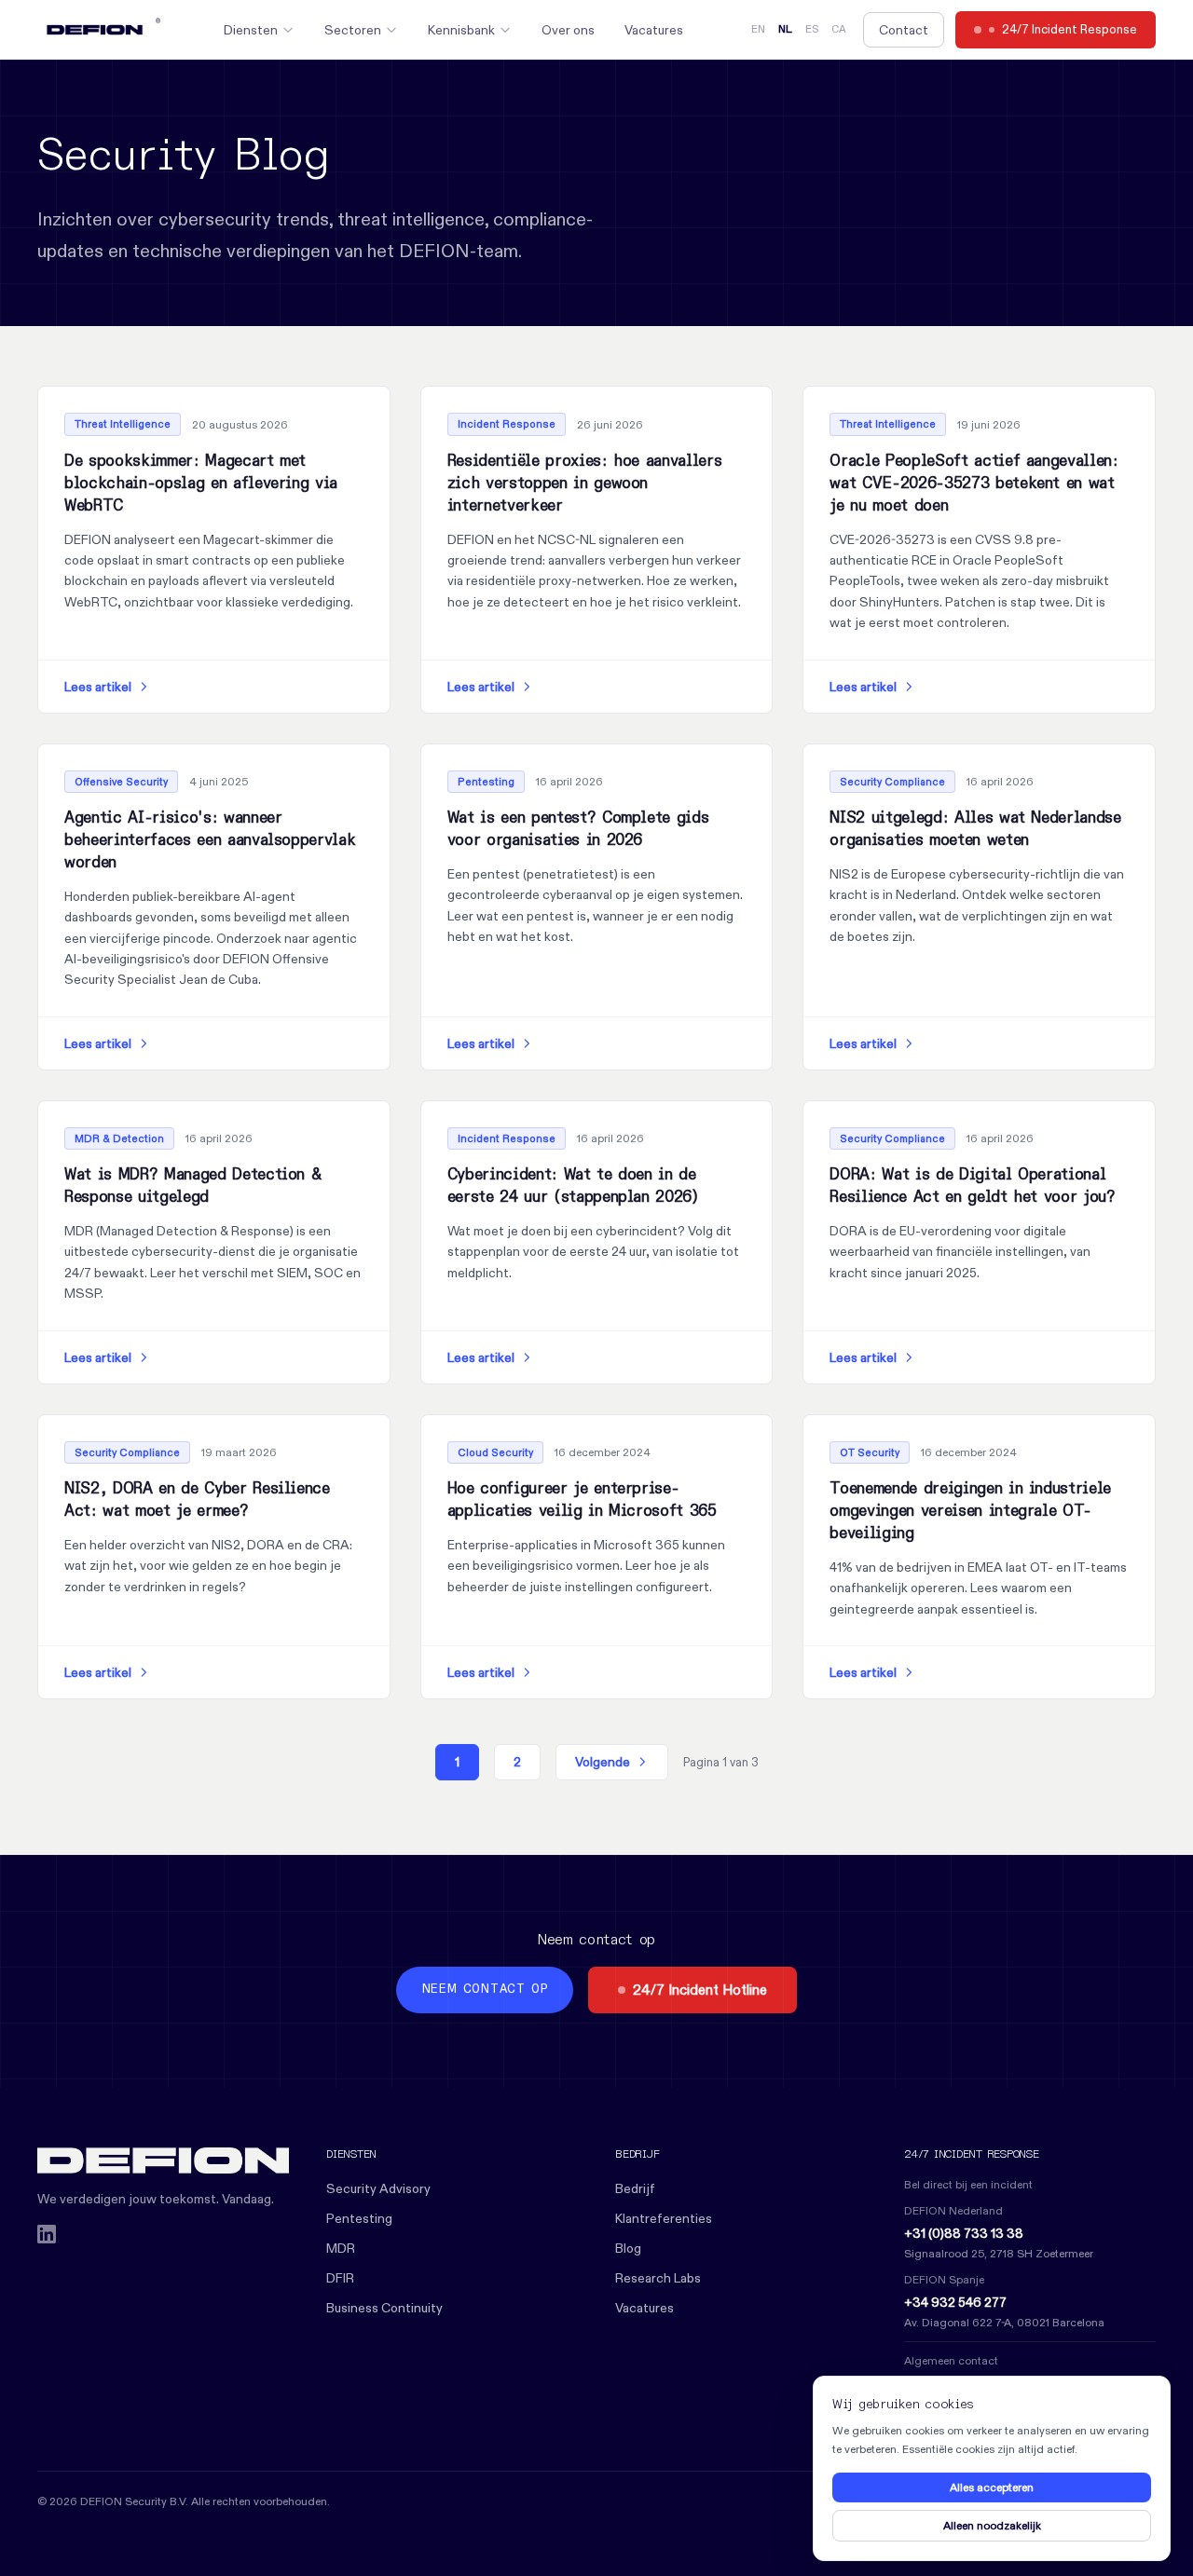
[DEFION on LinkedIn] (47, 2234)
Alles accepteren (992, 2487)
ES (812, 30)
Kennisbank (461, 30)
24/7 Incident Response (1070, 29)
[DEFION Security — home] (163, 2160)
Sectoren (353, 30)
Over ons (568, 30)
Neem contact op (485, 1990)
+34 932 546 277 (955, 2302)
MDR (341, 2248)
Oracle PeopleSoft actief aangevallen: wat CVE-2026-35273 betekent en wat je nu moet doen (974, 484)
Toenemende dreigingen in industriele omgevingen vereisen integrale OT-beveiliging (970, 1512)
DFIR (340, 2278)
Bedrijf (635, 2188)
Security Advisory (378, 2188)
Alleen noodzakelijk (992, 2525)
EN (758, 30)
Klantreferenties (664, 2218)
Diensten (251, 30)
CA (839, 30)
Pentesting (359, 2218)
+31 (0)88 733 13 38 (964, 2233)
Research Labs (658, 2278)
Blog (628, 2248)
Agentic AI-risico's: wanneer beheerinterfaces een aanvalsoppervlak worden (210, 841)
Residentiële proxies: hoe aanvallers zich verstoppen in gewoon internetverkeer (585, 484)
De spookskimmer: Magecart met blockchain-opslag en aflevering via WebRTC (201, 484)
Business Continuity (384, 2308)
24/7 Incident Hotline (700, 1990)
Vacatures (654, 30)
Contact (904, 30)
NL (785, 30)
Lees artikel (98, 687)
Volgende (603, 1762)
